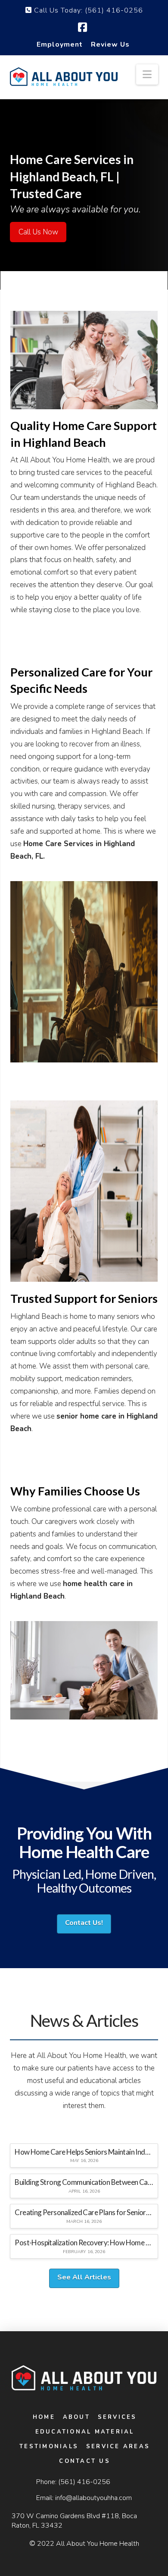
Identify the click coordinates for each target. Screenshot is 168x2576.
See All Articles (84, 2277)
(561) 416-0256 (84, 2482)
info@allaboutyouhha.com (93, 2498)
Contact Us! (84, 1923)
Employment (60, 44)
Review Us (110, 44)
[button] (147, 74)
